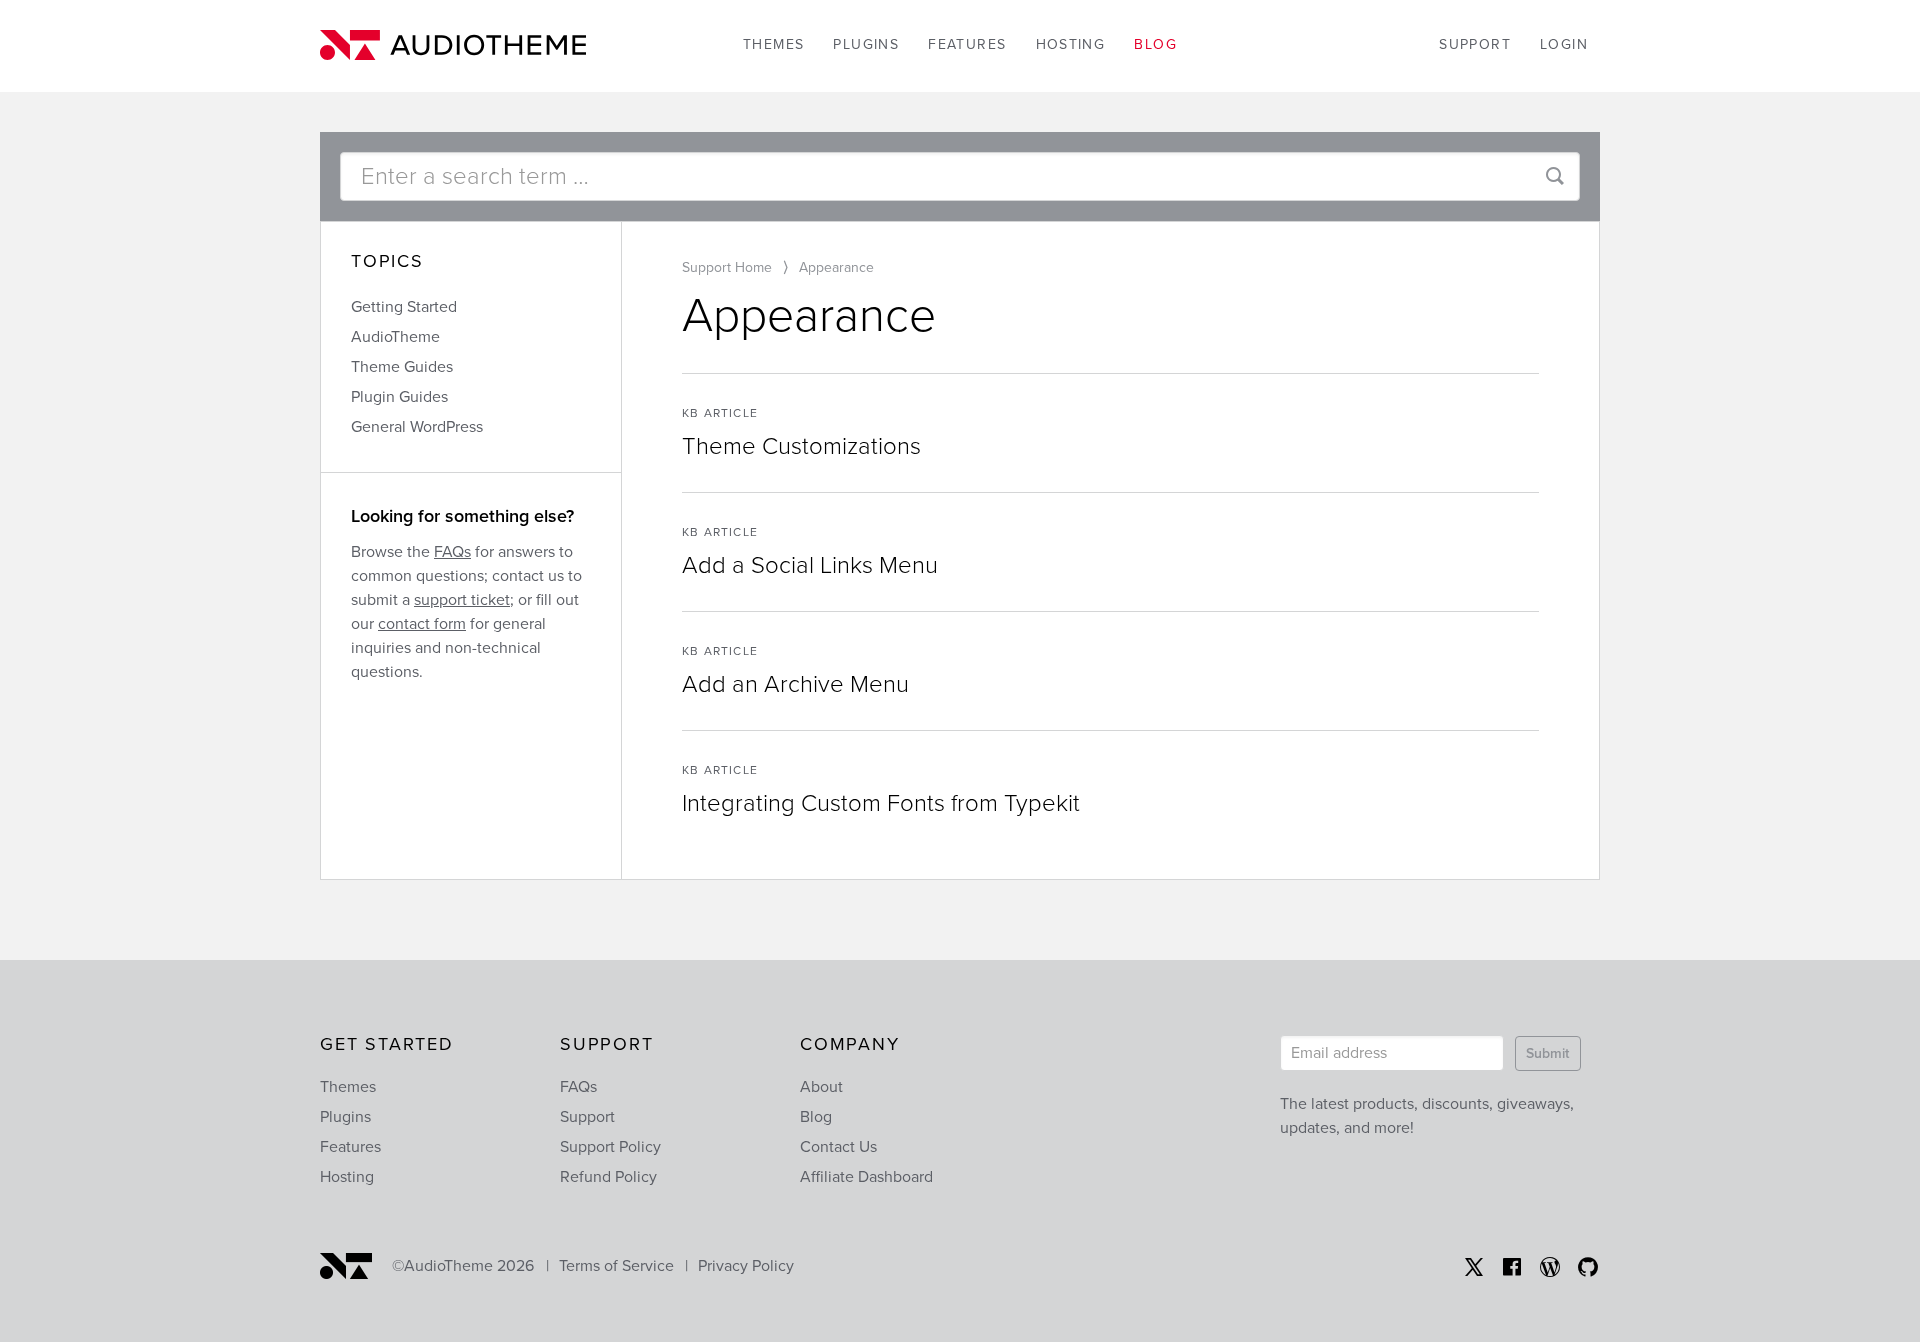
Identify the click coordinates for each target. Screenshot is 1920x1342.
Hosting (1071, 44)
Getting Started (404, 307)
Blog (1155, 44)
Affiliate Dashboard (866, 1177)
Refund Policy (608, 1177)
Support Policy (610, 1147)
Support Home (727, 267)
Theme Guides (402, 367)
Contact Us (838, 1147)
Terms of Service (616, 1266)
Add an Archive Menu (795, 684)
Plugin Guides (399, 397)
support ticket (462, 600)
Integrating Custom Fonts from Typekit (881, 803)
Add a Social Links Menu (810, 565)
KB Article (720, 413)
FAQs (452, 552)
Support (1475, 44)
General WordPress (417, 427)
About (821, 1087)
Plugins (866, 44)
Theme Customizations (801, 446)
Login (1564, 44)
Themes (773, 44)
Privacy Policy (746, 1266)
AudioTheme (395, 337)
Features (967, 44)
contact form (422, 624)
